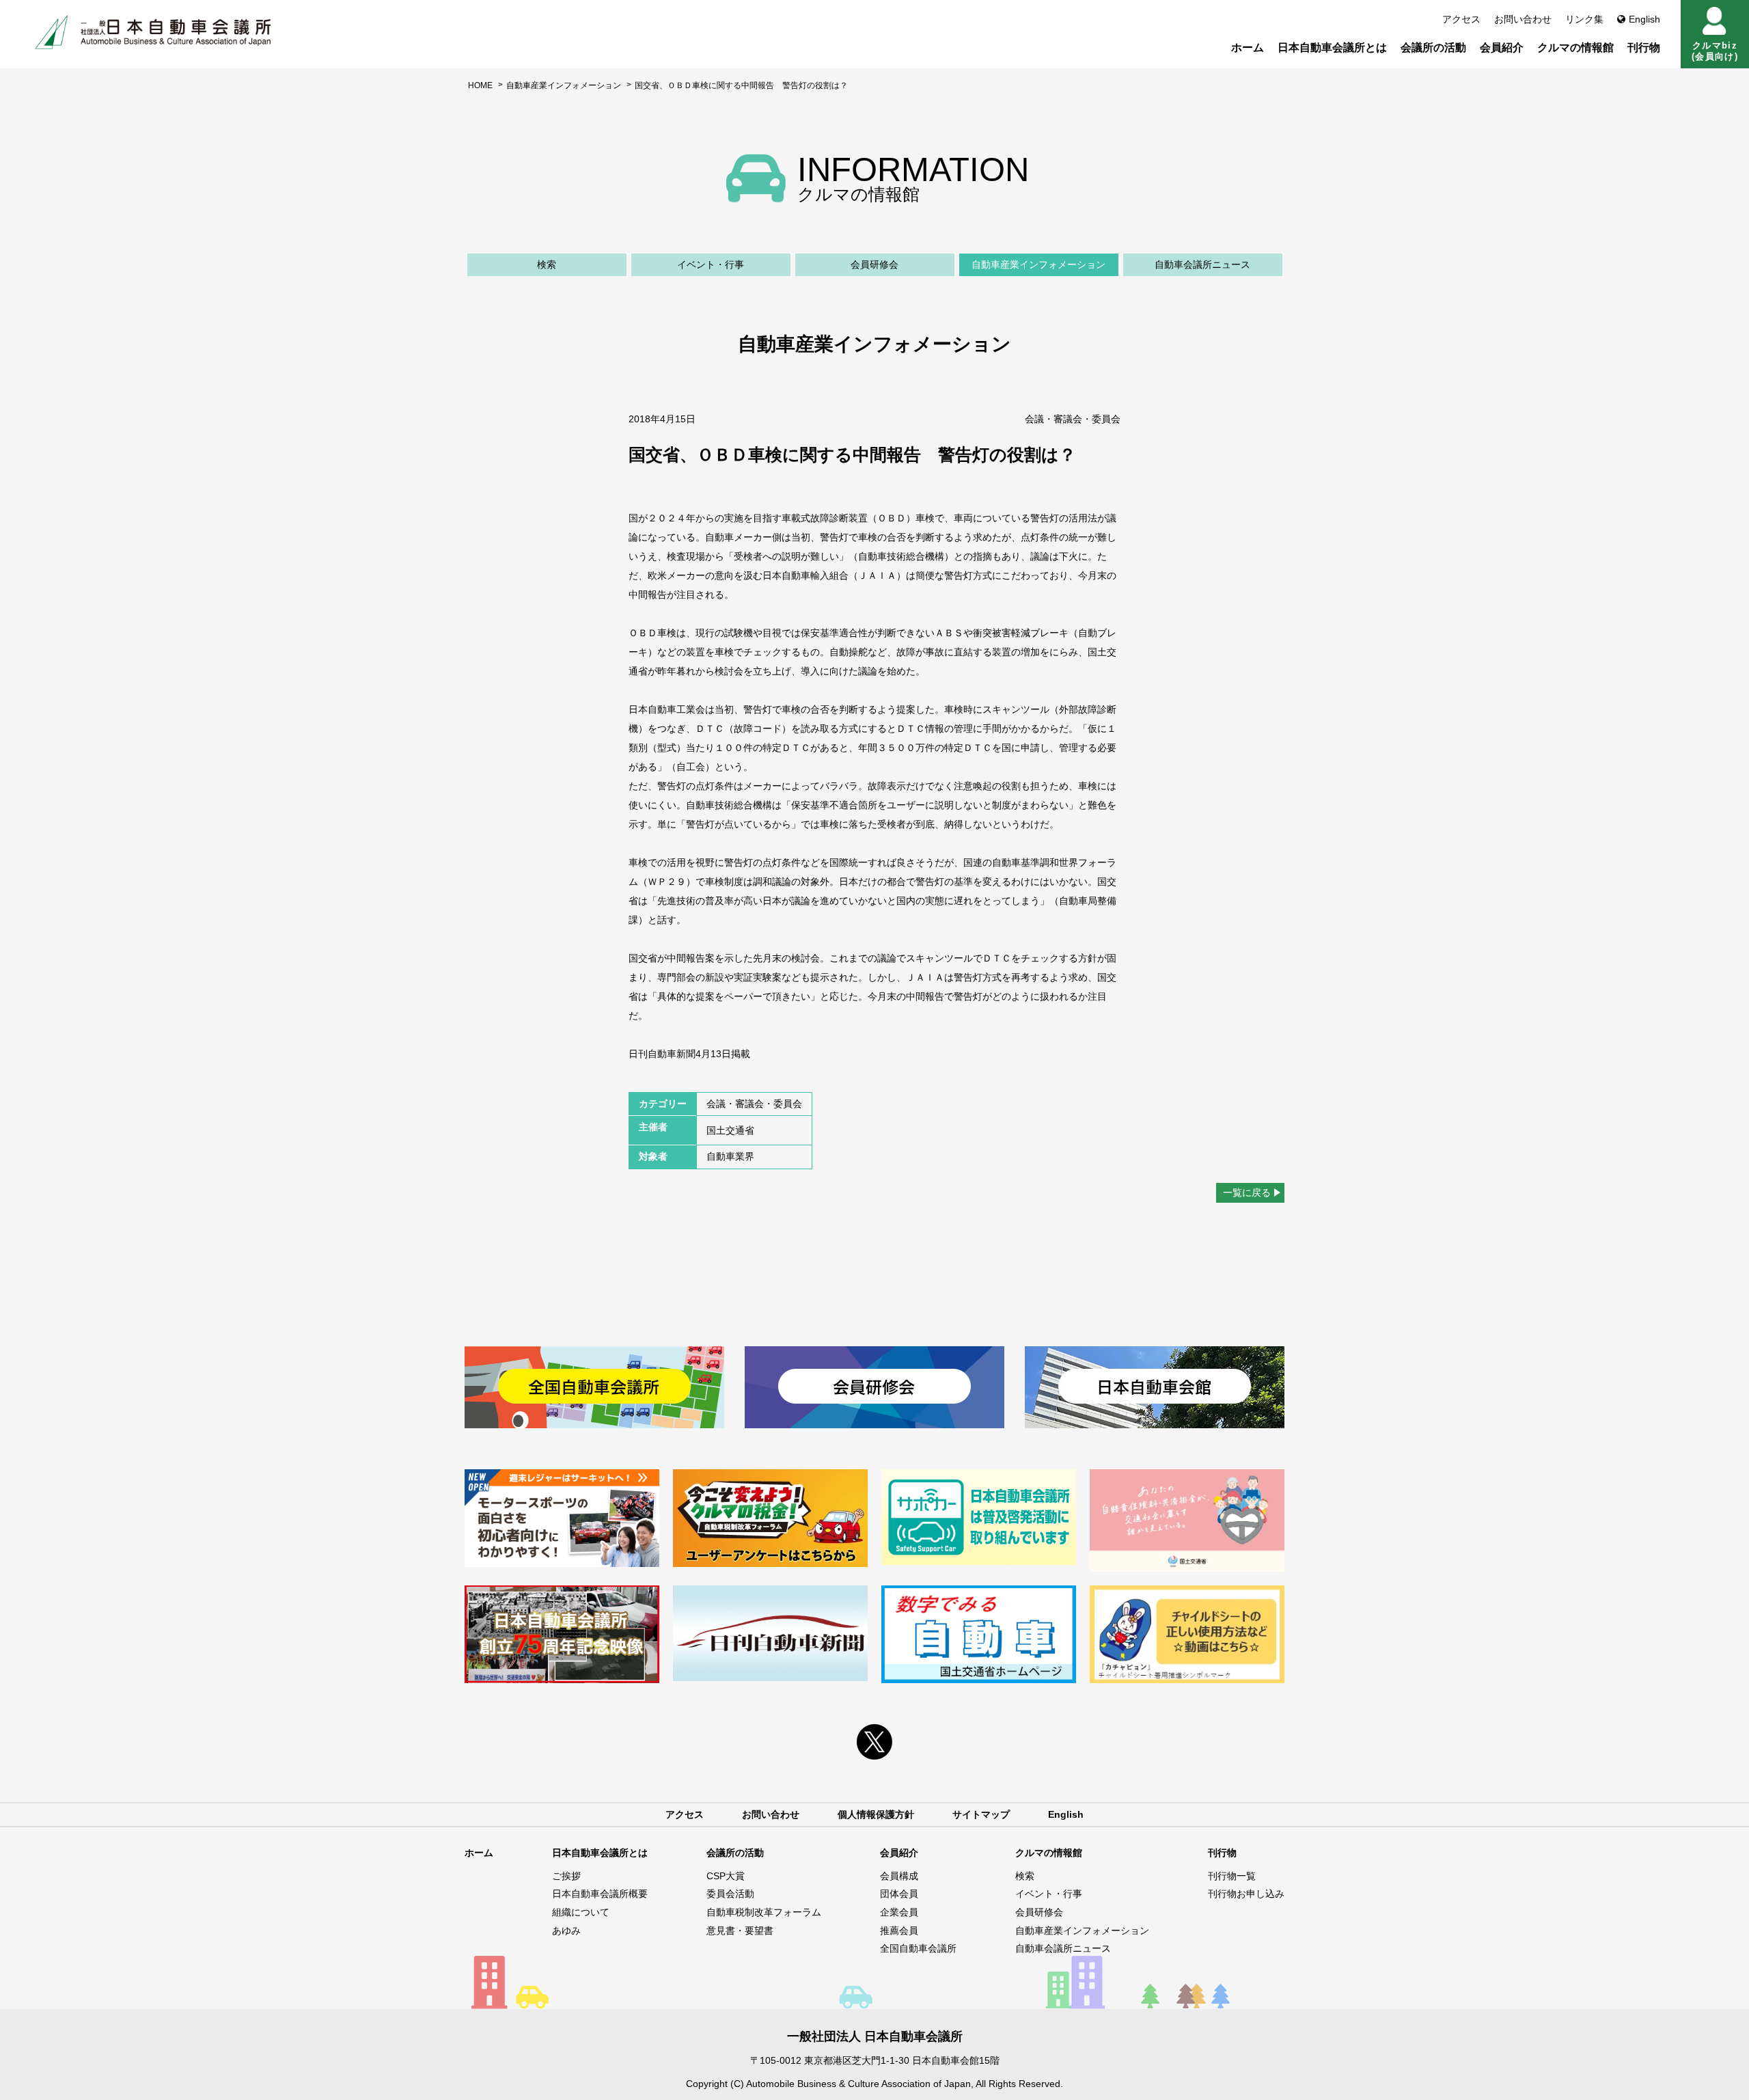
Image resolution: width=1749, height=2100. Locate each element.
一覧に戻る (1247, 1192)
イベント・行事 (711, 264)
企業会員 (899, 1912)
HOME (480, 85)
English (1644, 19)
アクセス (1461, 19)
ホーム (1248, 47)
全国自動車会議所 (918, 1948)
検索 (547, 264)
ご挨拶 (566, 1876)
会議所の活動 (1433, 47)
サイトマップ (981, 1814)
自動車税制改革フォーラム (764, 1912)
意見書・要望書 (740, 1931)
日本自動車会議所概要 (600, 1894)
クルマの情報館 (1575, 47)
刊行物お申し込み (1246, 1894)
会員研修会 (874, 264)
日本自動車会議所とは (1332, 47)
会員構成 (899, 1876)
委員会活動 (730, 1894)
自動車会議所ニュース (1202, 264)
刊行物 (1644, 47)
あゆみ (566, 1931)
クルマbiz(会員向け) (1715, 51)
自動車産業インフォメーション (564, 85)
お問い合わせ (1523, 19)
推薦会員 (899, 1931)
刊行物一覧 (1232, 1876)
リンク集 (1584, 19)
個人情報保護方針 (876, 1814)
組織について (581, 1912)
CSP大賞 (726, 1876)
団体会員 (899, 1894)
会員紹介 (1502, 47)
